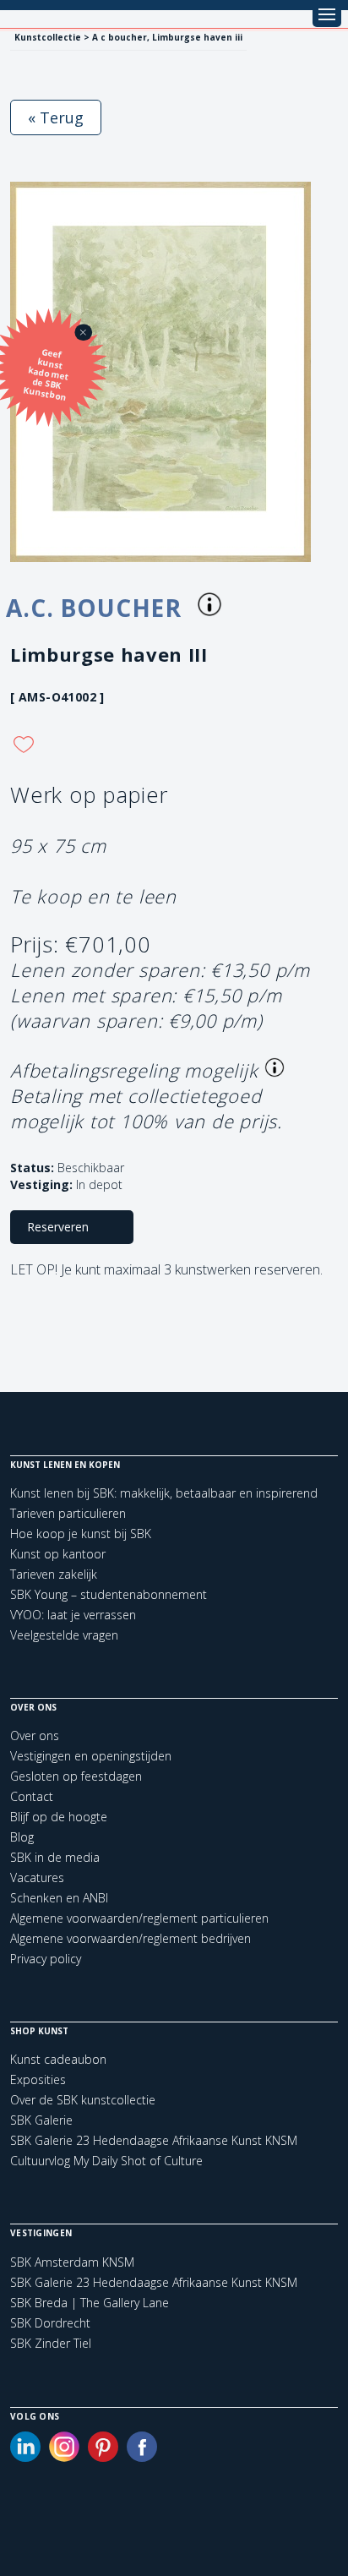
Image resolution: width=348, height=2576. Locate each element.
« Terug (56, 117)
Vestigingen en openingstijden (91, 1756)
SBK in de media (55, 1857)
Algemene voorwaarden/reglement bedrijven (130, 1938)
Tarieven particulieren (68, 1513)
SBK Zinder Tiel (51, 2344)
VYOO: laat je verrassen (73, 1615)
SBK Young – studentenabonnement (109, 1594)
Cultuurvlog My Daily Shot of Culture (106, 2161)
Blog (22, 1837)
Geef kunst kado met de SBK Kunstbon (46, 375)
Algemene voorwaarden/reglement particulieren (139, 1918)
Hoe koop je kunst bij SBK (81, 1534)
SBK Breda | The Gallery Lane (90, 2303)
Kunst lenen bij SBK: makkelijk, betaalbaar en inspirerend (164, 1493)
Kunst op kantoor (58, 1554)
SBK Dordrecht (50, 2323)
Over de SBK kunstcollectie (83, 2100)
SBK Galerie (41, 2120)
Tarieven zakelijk (54, 1574)
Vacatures (37, 1877)
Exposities (38, 2079)
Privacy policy (46, 1959)
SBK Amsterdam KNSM (72, 2262)
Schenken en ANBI (59, 1898)
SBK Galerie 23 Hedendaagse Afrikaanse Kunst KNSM (154, 2140)
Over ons (35, 1736)
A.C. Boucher (97, 608)
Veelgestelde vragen (64, 1635)
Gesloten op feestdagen (76, 1776)
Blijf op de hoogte (59, 1817)
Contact (32, 1796)
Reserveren (58, 1227)
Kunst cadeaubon (58, 2059)
